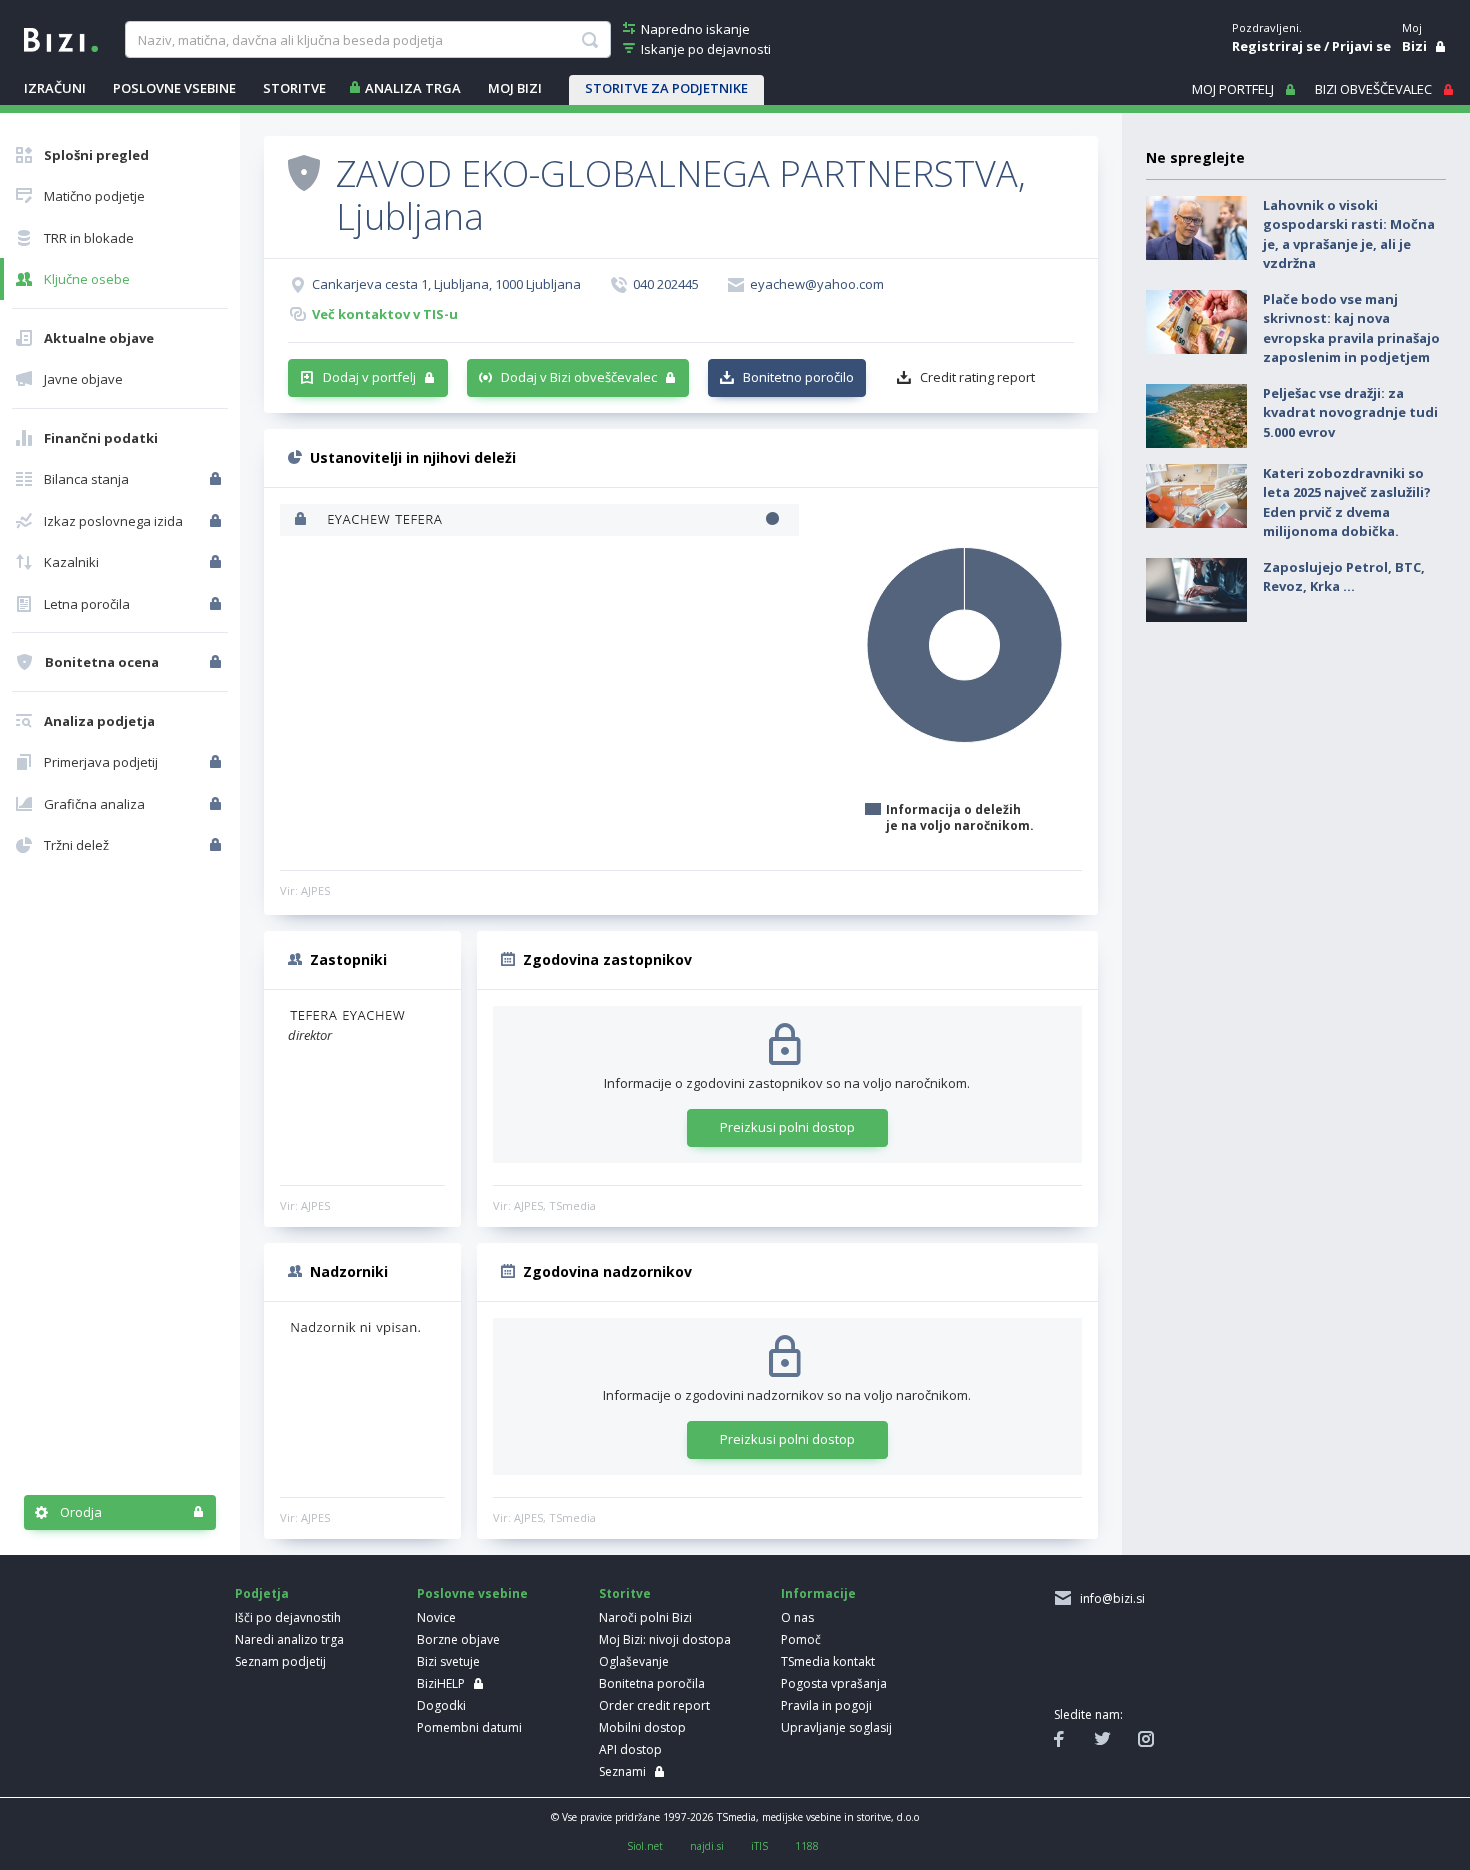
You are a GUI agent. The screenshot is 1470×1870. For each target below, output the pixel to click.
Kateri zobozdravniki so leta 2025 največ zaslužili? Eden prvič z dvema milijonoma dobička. (1347, 502)
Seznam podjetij (280, 1661)
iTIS (759, 1846)
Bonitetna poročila (652, 1683)
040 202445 (666, 284)
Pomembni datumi (469, 1727)
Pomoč (801, 1639)
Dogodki (441, 1705)
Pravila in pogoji (826, 1705)
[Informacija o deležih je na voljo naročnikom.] (302, 520)
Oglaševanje (634, 1661)
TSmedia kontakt (828, 1661)
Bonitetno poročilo (798, 377)
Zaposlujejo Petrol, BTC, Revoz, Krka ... (1344, 577)
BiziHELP (441, 1683)
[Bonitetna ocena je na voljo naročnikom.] (304, 172)
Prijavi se (1361, 46)
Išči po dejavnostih (288, 1617)
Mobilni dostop (642, 1727)
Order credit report (654, 1705)
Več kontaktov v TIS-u (385, 314)
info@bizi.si (1109, 1598)
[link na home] (61, 38)
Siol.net (645, 1846)
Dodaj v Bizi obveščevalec (579, 377)
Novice (436, 1617)
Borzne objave (458, 1639)
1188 (807, 1846)
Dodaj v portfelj (369, 377)
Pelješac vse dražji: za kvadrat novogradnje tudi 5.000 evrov (1350, 412)
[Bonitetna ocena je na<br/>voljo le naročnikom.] (217, 662)
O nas (797, 1617)
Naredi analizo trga (289, 1639)
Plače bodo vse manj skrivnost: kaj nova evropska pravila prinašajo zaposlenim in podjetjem (1351, 328)
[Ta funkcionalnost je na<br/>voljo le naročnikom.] (217, 479)
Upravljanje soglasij (836, 1727)
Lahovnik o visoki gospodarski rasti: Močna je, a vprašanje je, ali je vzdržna (1349, 234)
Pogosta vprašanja (834, 1683)
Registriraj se (1276, 46)
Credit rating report (977, 377)
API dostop (630, 1749)
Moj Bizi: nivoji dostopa (665, 1639)
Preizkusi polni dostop (787, 1127)
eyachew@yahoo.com (817, 284)
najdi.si (707, 1846)
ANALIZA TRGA (413, 88)
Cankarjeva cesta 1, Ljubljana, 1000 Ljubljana (446, 284)
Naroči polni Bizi (645, 1617)
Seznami (622, 1771)
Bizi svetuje (448, 1661)
